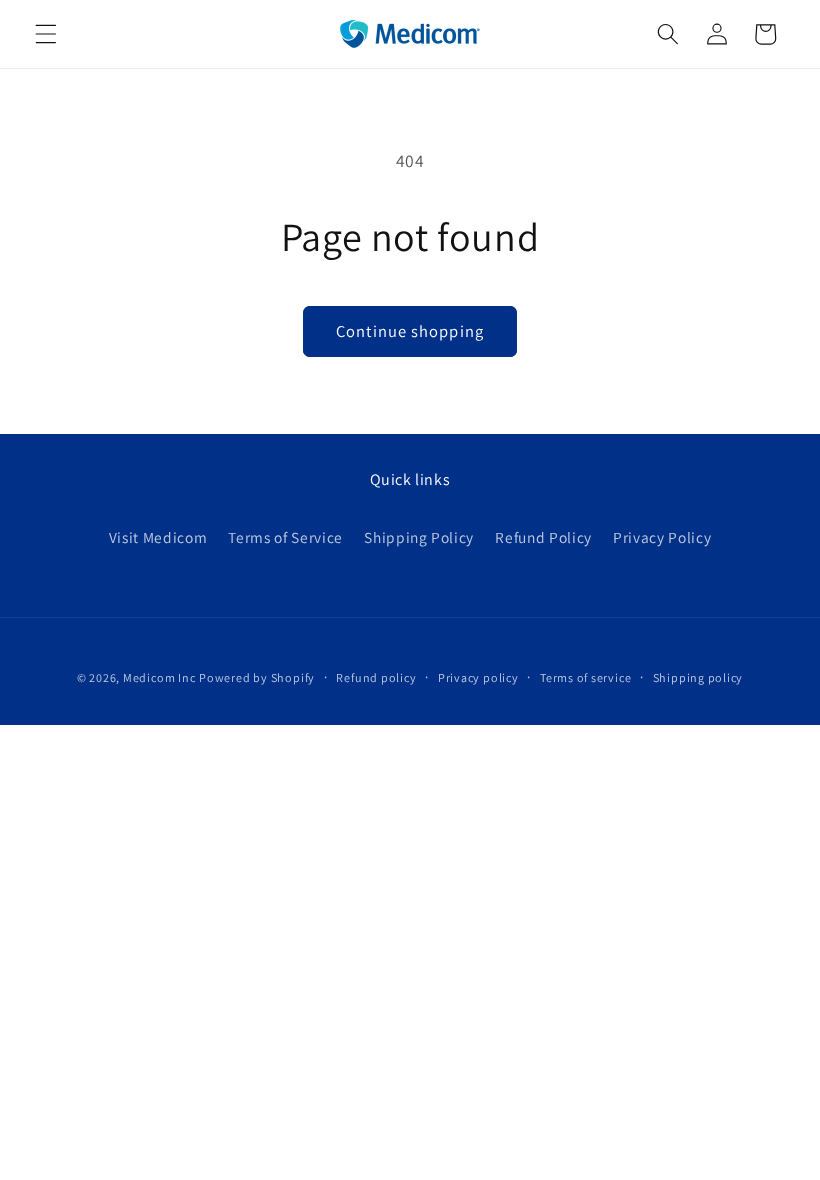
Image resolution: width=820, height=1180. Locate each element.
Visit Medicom (158, 537)
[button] (46, 34)
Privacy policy (478, 677)
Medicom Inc (159, 677)
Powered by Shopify (257, 677)
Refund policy (376, 677)
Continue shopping (410, 331)
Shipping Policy (419, 537)
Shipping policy (698, 677)
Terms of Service (285, 537)
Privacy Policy (662, 537)
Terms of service (585, 677)
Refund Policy (543, 537)
